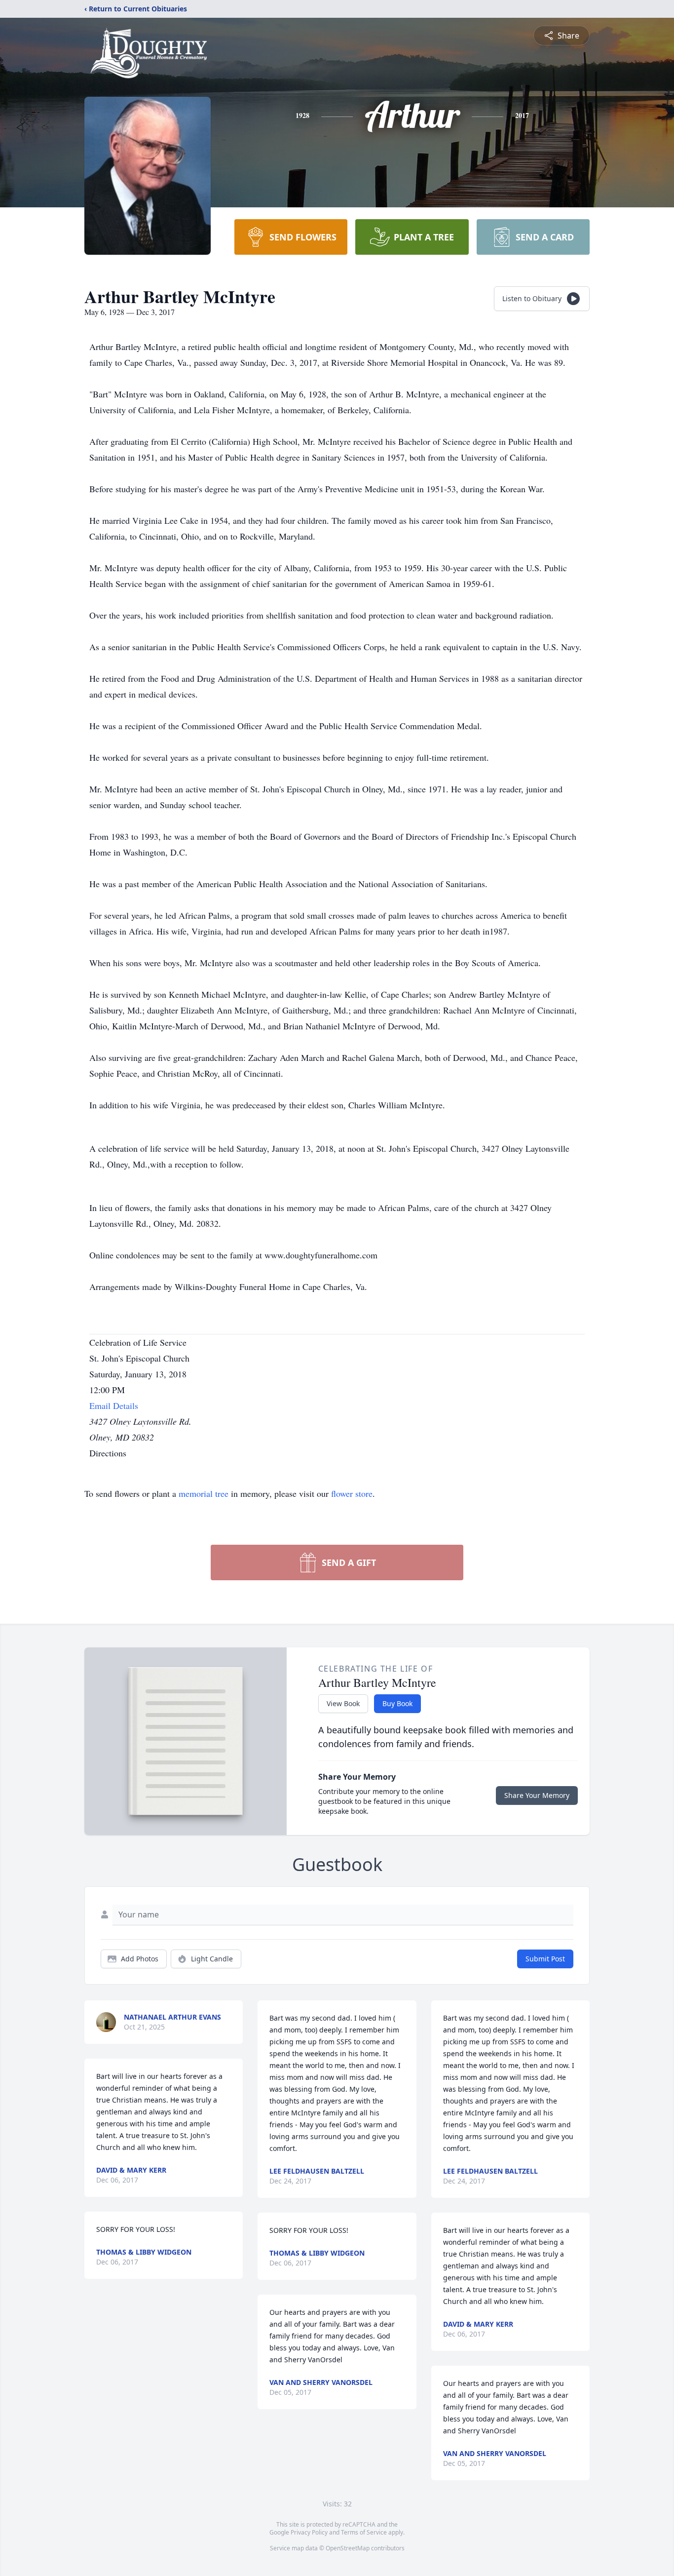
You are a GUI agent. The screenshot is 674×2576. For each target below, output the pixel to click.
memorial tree (204, 1493)
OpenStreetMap (348, 2548)
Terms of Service (364, 2532)
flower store (352, 1493)
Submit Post (545, 1959)
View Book (343, 1703)
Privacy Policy (309, 2532)
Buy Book (397, 1703)
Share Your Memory (537, 1795)
